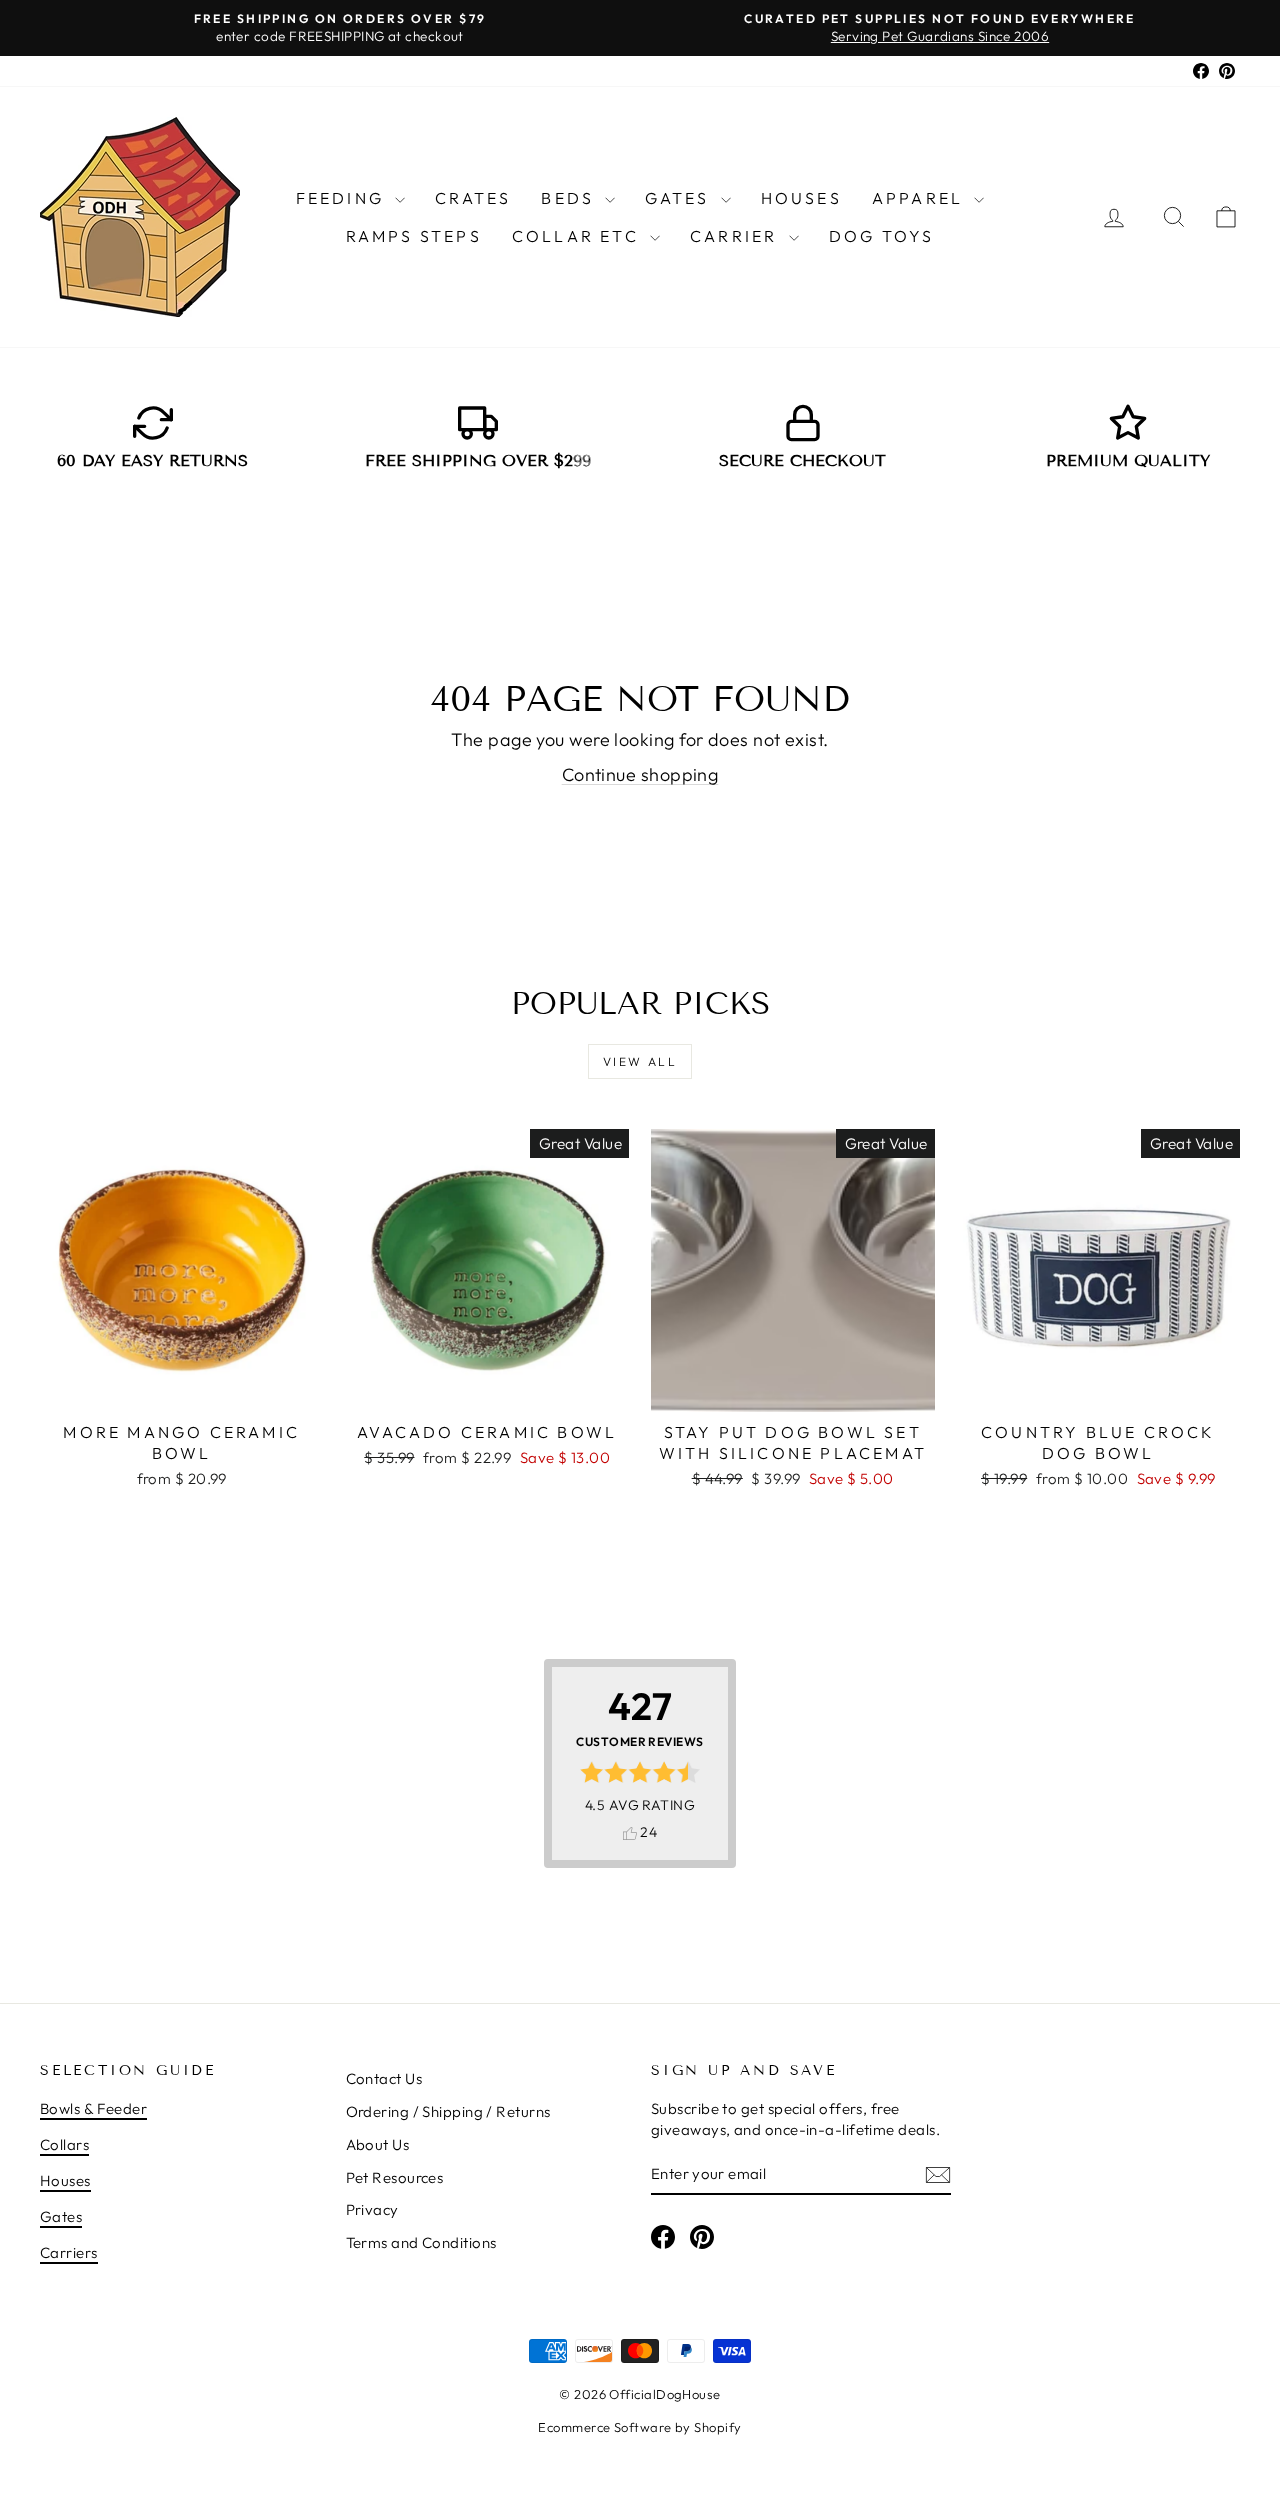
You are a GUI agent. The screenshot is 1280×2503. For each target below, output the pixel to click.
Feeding (343, 198)
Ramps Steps (414, 236)
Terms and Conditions (421, 2242)
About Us (378, 2144)
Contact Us (384, 2078)
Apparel (921, 198)
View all (640, 1061)
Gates (680, 198)
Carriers (69, 2252)
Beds (570, 198)
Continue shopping (640, 774)
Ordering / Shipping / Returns (448, 2111)
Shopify (717, 2427)
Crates (473, 198)
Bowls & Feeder (93, 2108)
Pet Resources (395, 2177)
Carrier (737, 236)
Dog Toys (882, 236)
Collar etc (578, 236)
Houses (801, 198)
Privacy (372, 2209)
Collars (64, 2144)
